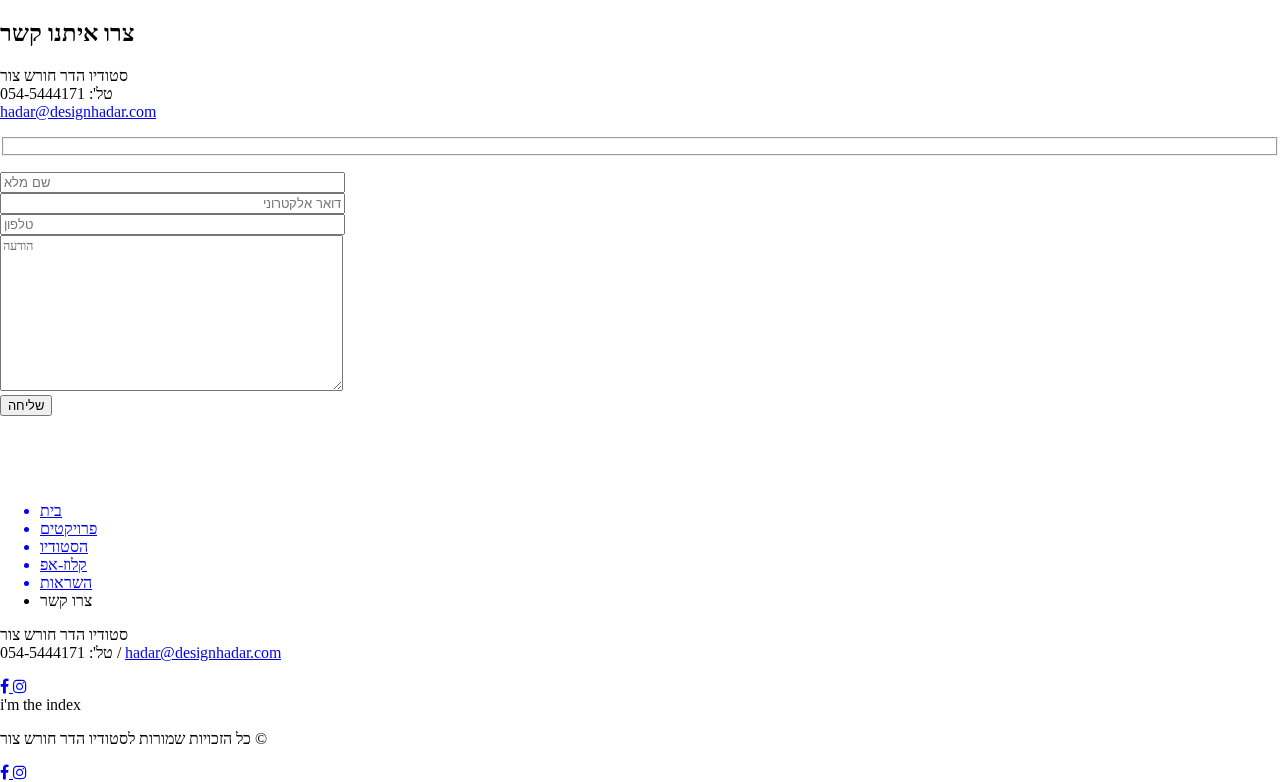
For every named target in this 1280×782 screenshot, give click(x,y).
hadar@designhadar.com (78, 111)
